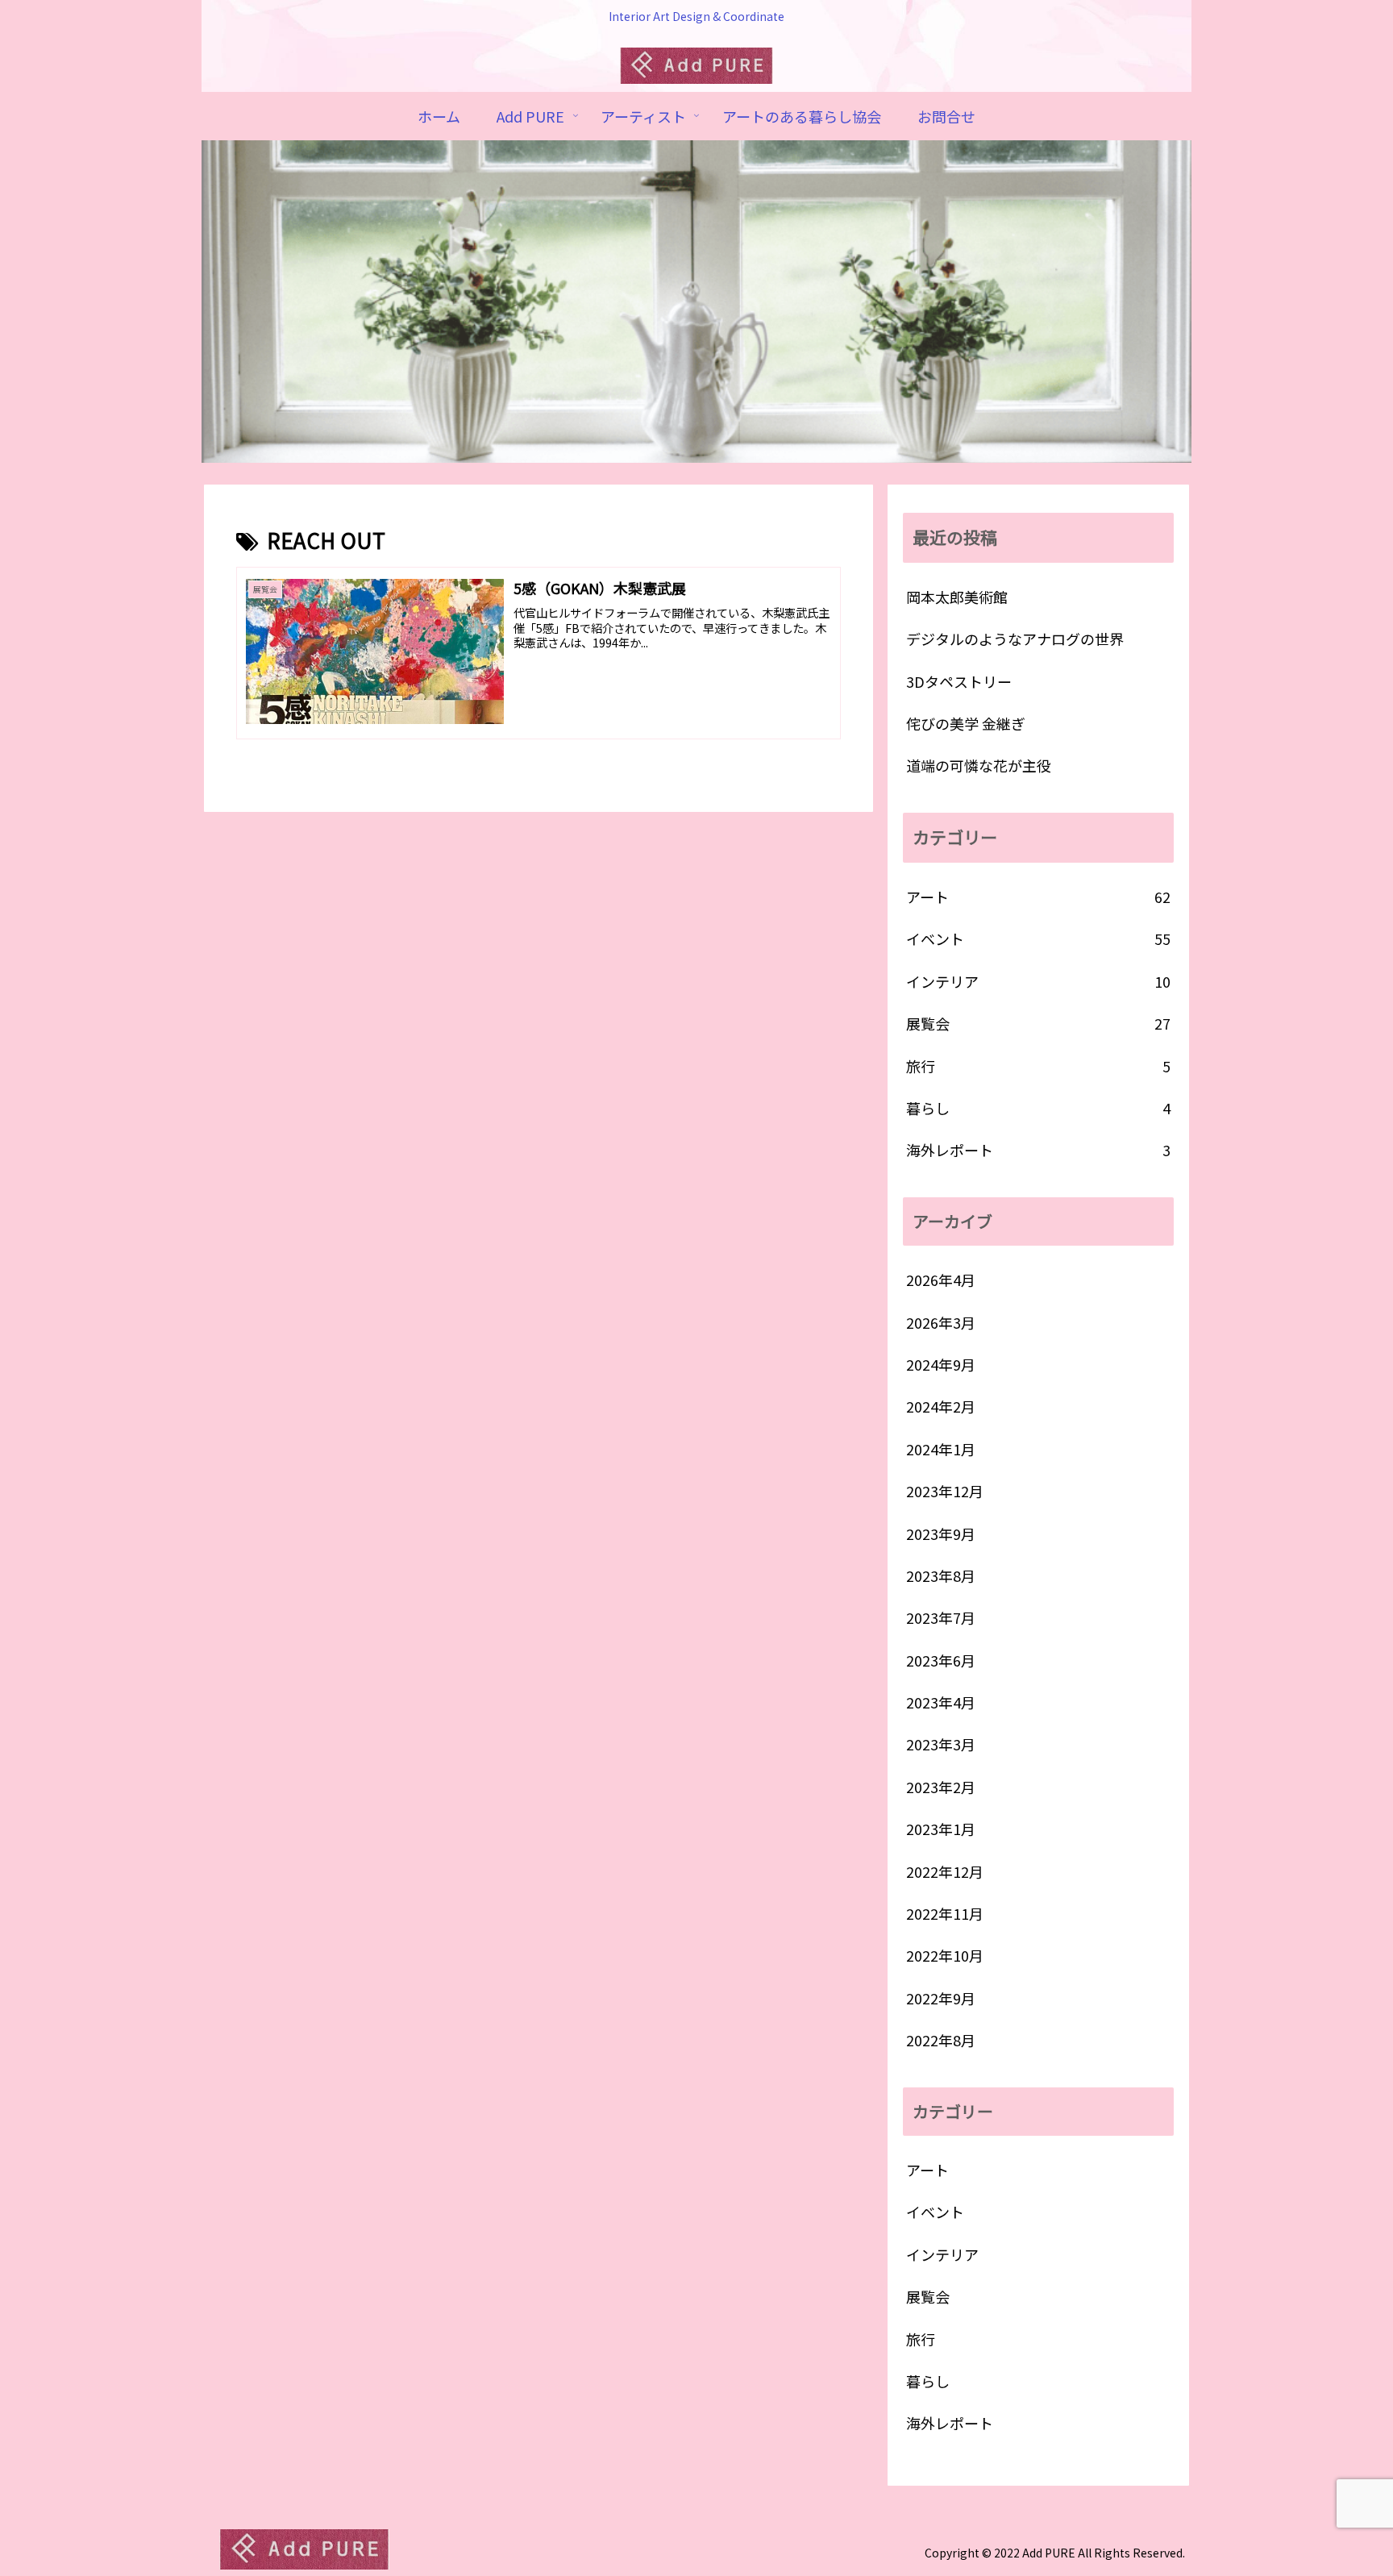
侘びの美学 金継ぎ (966, 723)
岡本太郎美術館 (957, 597)
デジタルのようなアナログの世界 (1015, 639)
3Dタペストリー (959, 681)
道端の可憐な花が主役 (979, 765)
